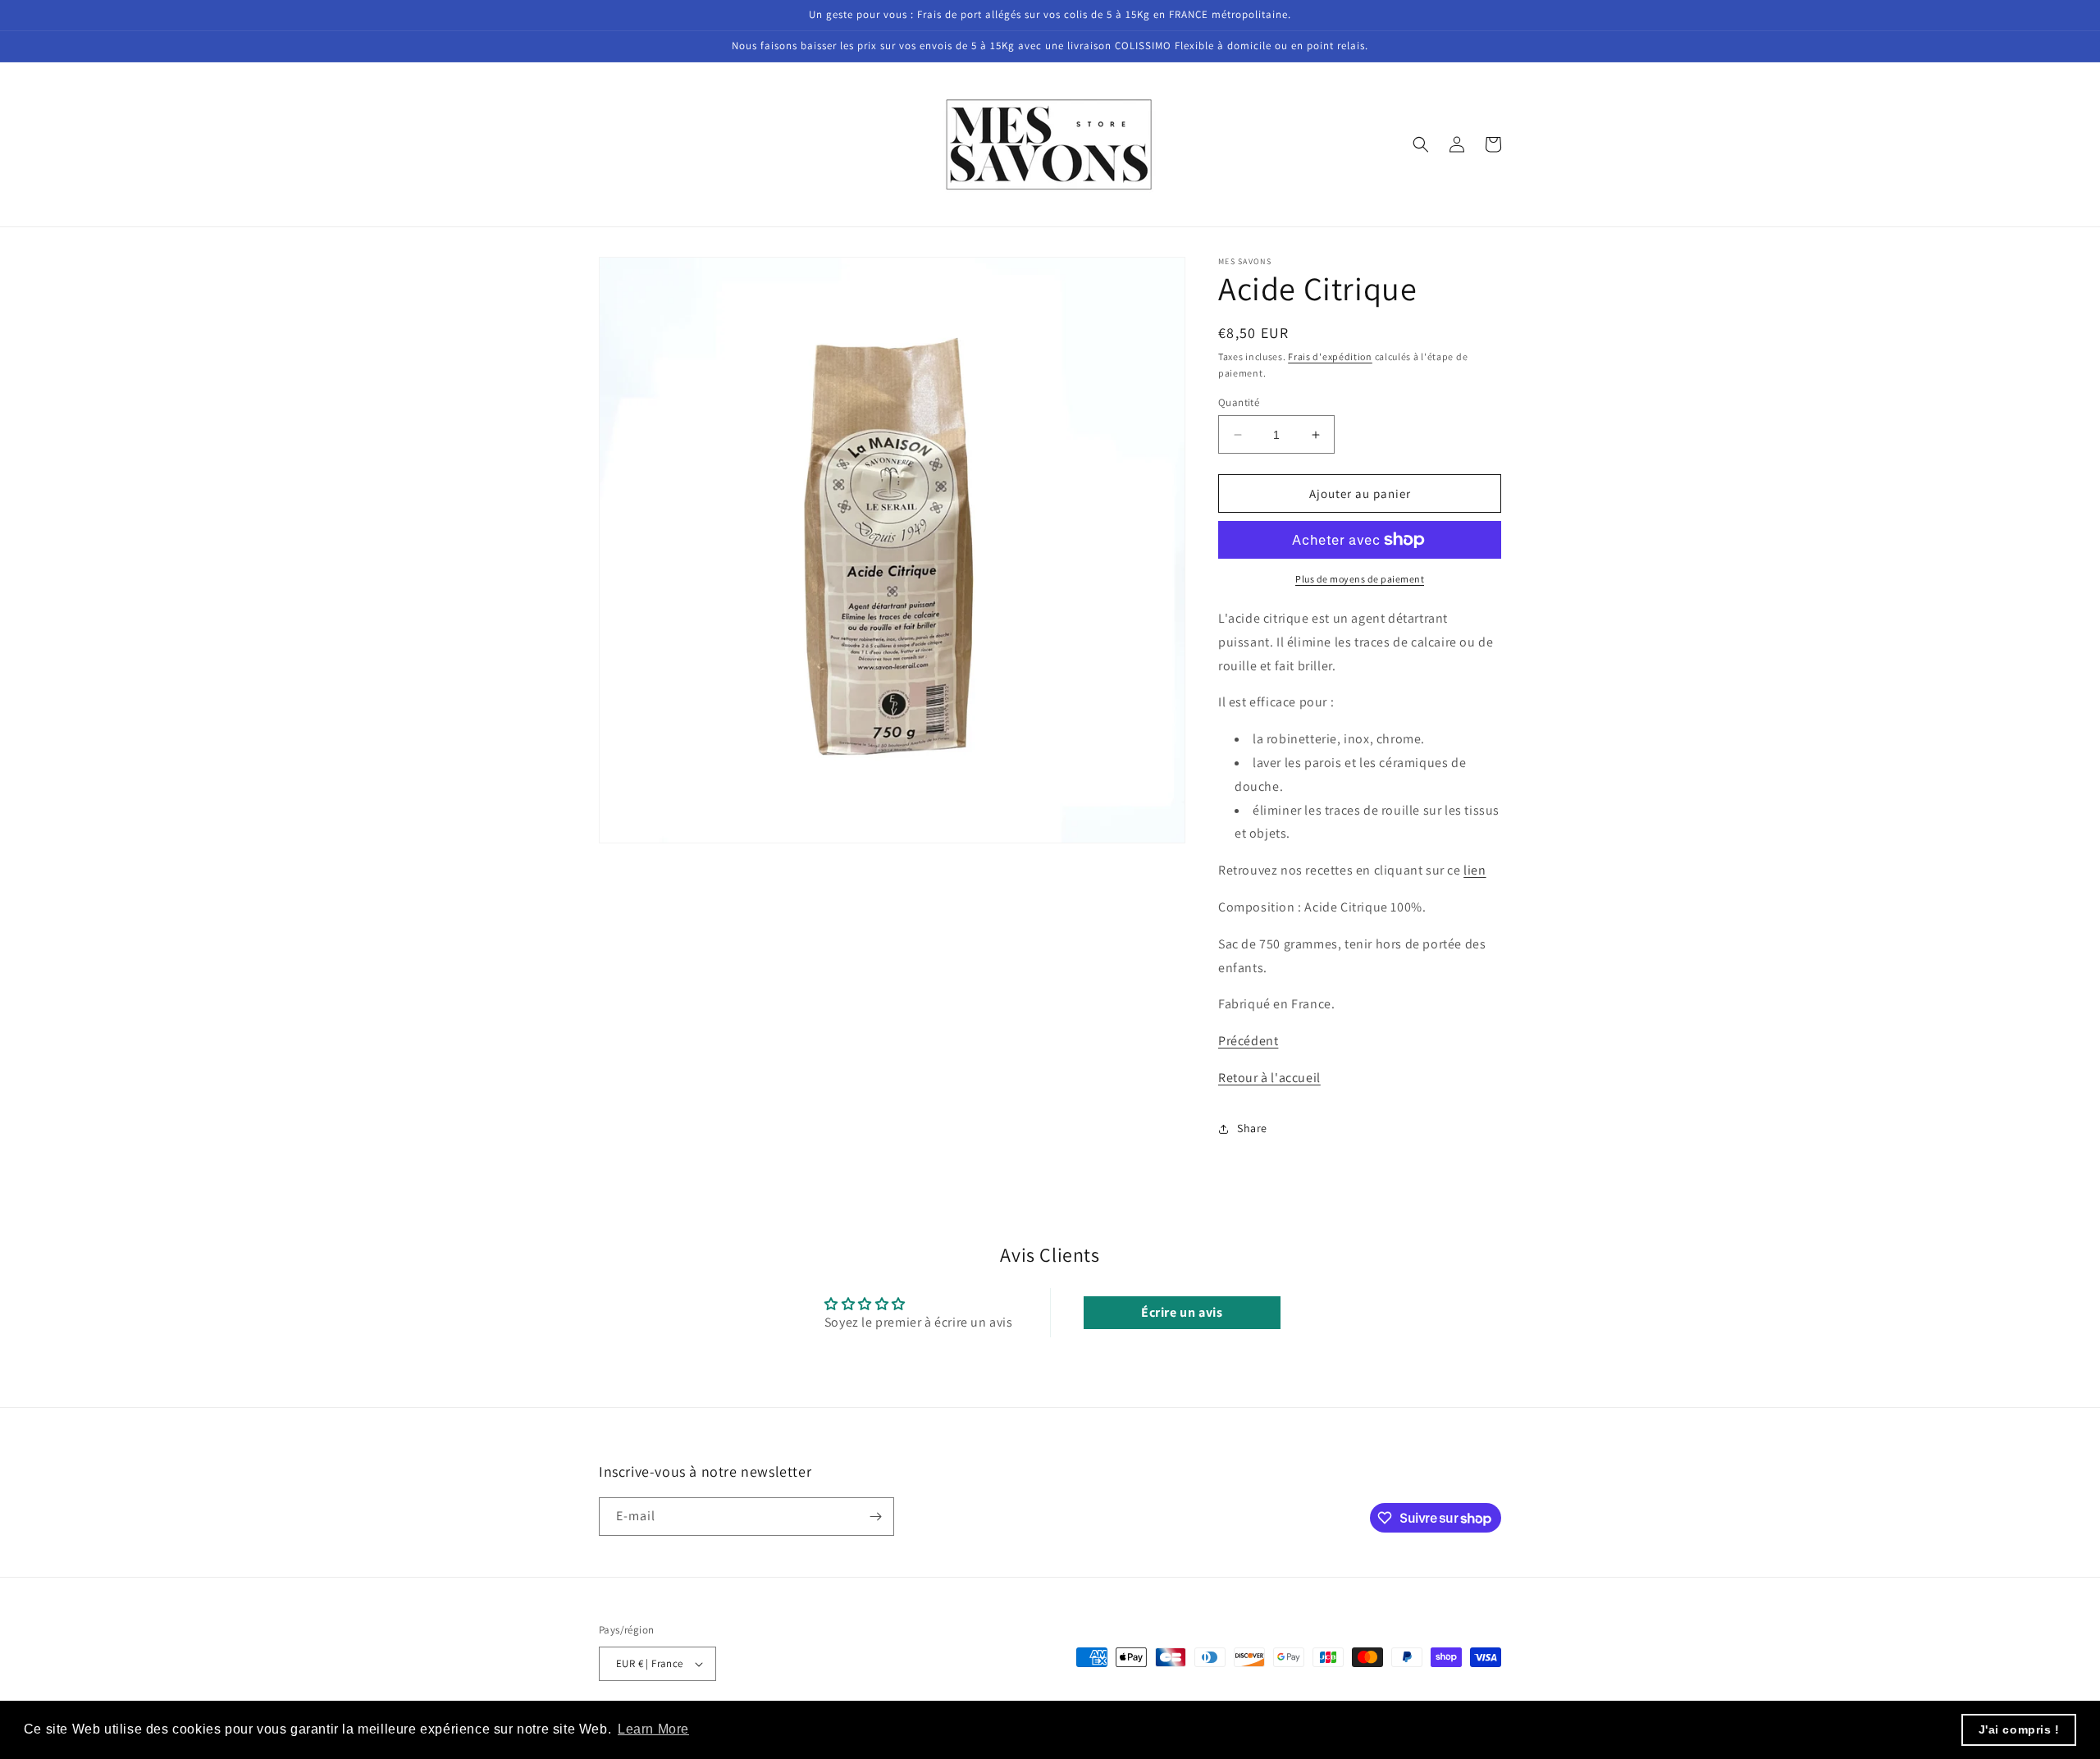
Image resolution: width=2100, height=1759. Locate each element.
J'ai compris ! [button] (2019, 1729)
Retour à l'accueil (1269, 1078)
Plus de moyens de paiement (1360, 579)
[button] (1421, 144)
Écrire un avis (1182, 1312)
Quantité (1239, 402)
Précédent (1248, 1041)
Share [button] (1252, 1128)
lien (1475, 870)
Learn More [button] (653, 1729)
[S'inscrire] (875, 1517)
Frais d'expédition (1330, 356)
